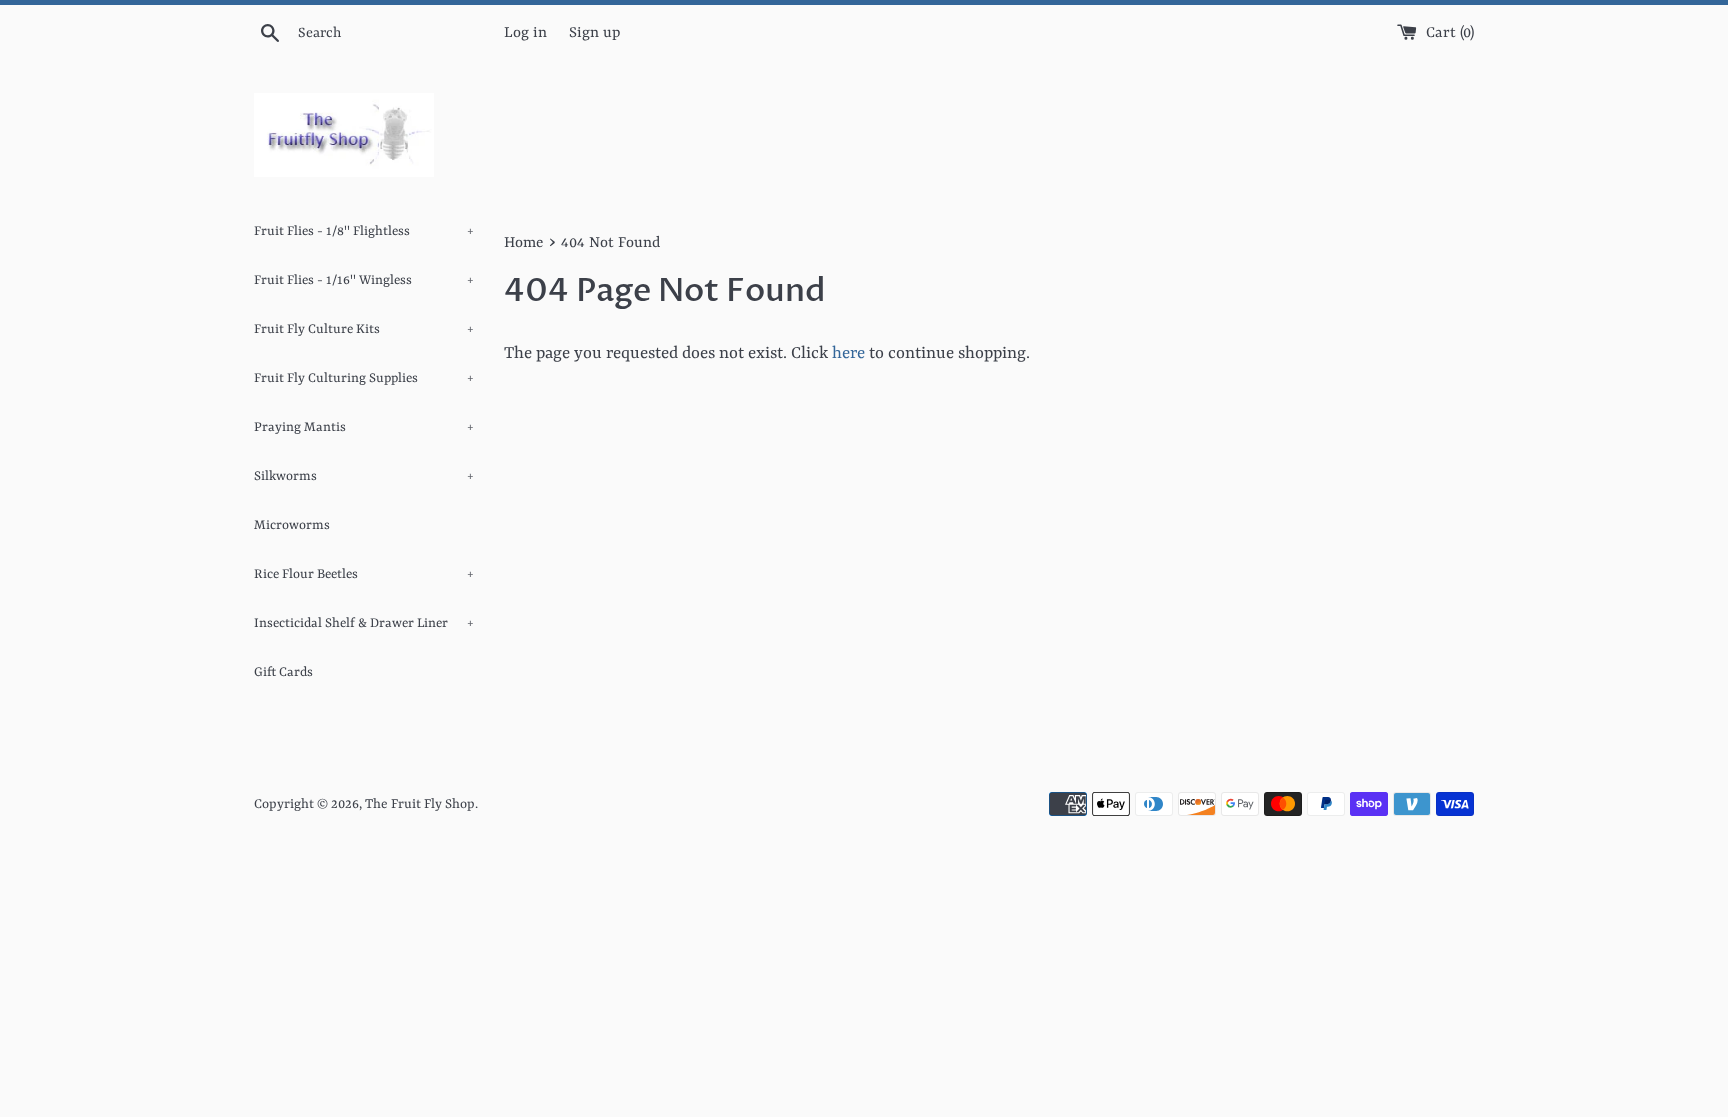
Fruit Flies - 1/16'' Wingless (364, 280)
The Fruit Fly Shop (420, 804)
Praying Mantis (364, 427)
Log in (525, 33)
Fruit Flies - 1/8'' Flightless (364, 231)
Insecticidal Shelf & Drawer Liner (364, 623)
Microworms (292, 525)
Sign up (594, 33)
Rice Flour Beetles (364, 574)
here (848, 353)
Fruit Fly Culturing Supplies (364, 378)
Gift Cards (283, 672)
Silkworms (364, 476)
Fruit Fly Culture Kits (364, 329)
